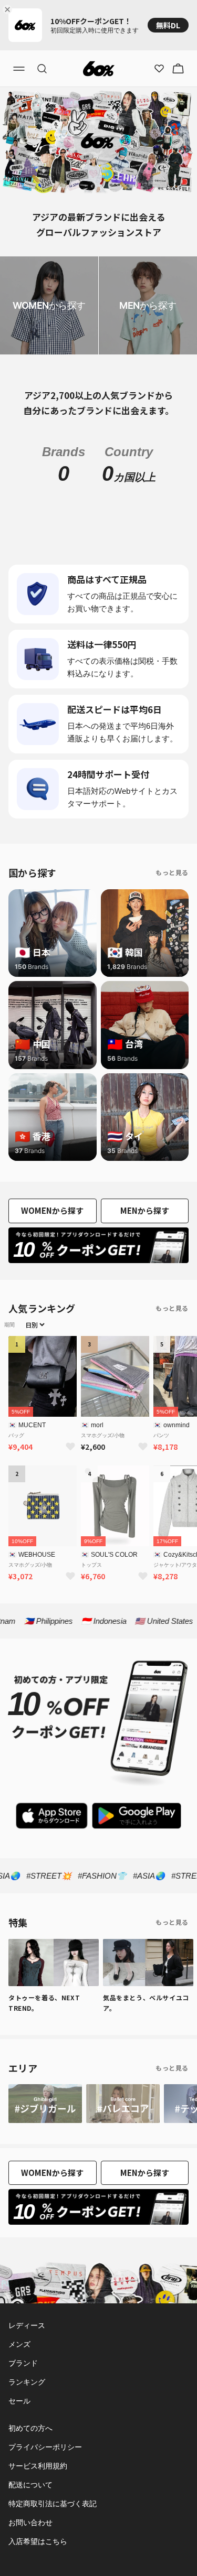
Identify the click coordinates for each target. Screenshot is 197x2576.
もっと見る (172, 872)
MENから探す (145, 1210)
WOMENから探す (52, 1210)
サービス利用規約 (38, 2466)
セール (19, 2401)
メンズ (19, 2344)
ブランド (23, 2363)
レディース (26, 2325)
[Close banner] (9, 9)
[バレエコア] (123, 2104)
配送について (30, 2485)
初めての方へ (30, 2428)
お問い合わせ (30, 2523)
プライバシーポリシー (45, 2447)
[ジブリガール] (45, 2104)
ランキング (27, 2382)
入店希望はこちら (38, 2541)
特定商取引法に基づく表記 (53, 2504)
